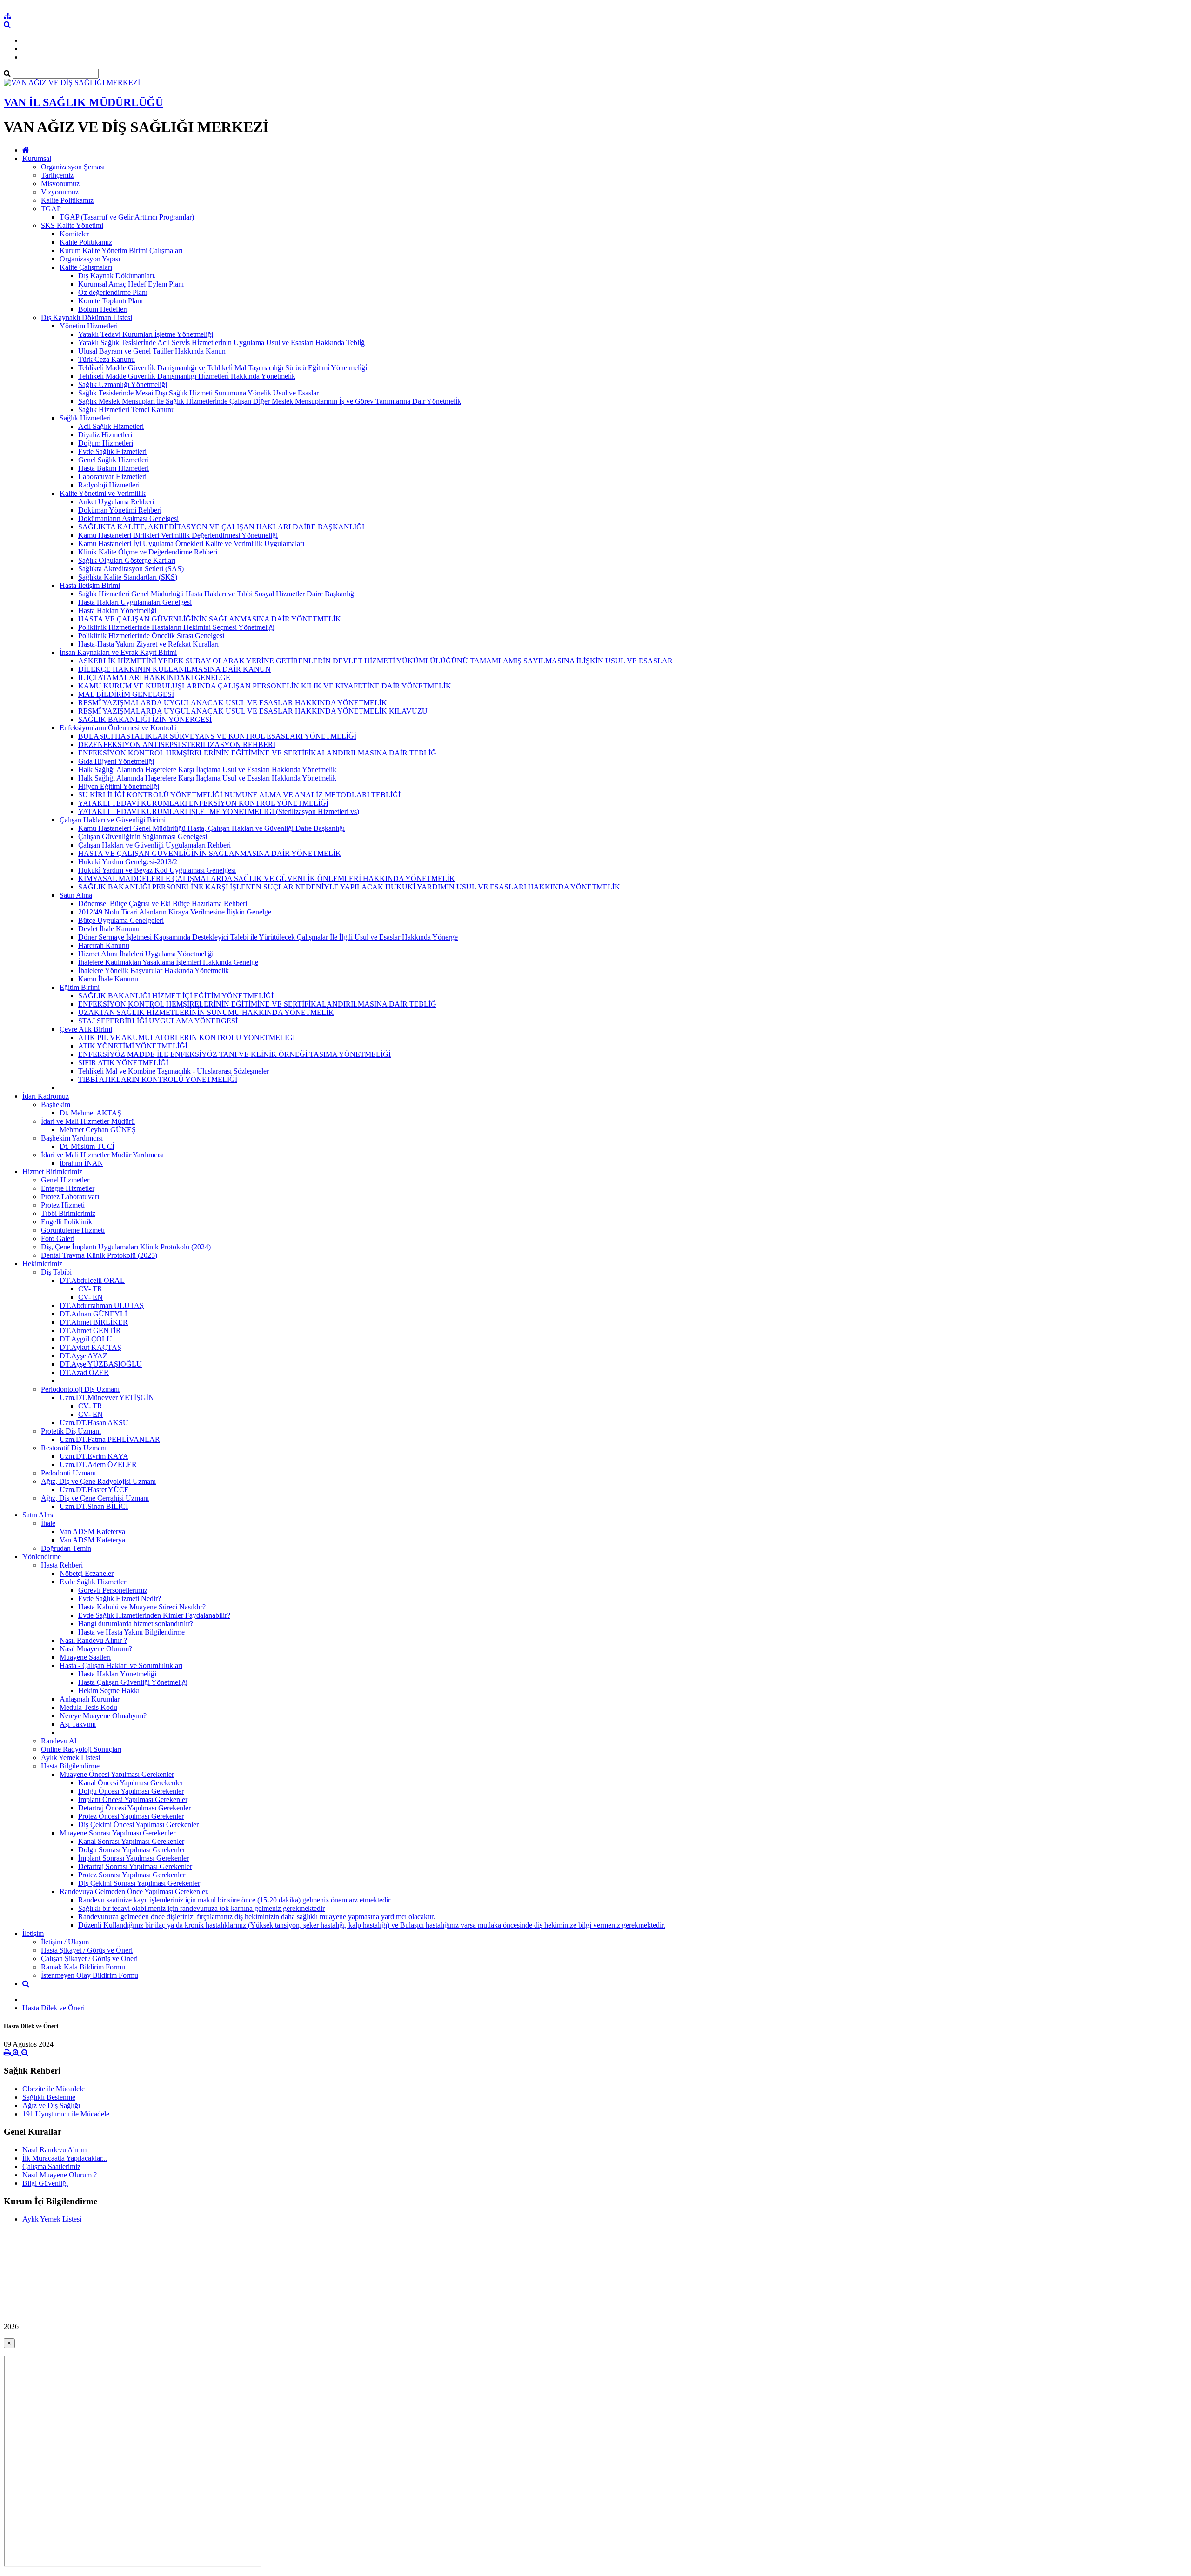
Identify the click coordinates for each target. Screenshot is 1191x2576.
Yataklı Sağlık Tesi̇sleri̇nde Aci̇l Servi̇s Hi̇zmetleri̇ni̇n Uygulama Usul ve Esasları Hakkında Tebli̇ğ (221, 343)
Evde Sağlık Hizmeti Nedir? (120, 1598)
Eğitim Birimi (80, 987)
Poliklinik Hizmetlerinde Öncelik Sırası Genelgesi (151, 636)
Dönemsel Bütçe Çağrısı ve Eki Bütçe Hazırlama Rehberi (163, 904)
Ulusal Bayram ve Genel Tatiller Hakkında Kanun (152, 351)
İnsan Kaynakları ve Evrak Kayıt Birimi (118, 652)
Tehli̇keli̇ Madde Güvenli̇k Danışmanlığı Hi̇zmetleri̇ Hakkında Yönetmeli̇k (187, 376)
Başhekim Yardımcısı (72, 1138)
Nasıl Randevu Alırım (54, 2150)
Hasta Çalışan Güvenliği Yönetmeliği (133, 1682)
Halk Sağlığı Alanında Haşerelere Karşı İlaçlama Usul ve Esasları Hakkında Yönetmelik (207, 770)
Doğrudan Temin (66, 1548)
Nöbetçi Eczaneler (87, 1573)
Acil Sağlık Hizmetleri (111, 426)
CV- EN (90, 1297)
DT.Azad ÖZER (84, 1372)
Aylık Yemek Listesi (70, 1758)
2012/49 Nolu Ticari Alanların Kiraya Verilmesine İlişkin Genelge (175, 912)
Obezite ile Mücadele (54, 2089)
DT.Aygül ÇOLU (86, 1339)
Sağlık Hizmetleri (85, 418)
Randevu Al (59, 1741)
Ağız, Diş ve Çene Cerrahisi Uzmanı (95, 1498)
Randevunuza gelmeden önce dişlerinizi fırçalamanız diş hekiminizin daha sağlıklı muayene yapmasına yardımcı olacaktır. (257, 1917)
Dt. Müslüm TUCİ (87, 1146)
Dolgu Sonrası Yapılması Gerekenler (132, 1850)
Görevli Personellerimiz (113, 1590)
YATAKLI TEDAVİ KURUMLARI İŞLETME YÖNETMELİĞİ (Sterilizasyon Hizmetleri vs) (219, 811)
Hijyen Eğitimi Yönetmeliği (119, 786)
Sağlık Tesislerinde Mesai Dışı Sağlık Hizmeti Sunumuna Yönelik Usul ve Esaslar (198, 393)
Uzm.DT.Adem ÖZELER (98, 1465)
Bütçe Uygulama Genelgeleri (121, 920)
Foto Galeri (58, 1238)
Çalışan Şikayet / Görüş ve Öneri (89, 1959)
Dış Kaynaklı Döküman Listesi (87, 317)
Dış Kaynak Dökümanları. (117, 276)
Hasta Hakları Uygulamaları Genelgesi (135, 602)
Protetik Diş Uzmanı (71, 1431)
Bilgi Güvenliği (45, 2183)
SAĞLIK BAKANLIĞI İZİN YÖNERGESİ (145, 719)
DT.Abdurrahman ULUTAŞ (102, 1305)
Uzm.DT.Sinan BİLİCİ (94, 1506)
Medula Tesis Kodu (88, 1707)
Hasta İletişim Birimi (90, 585)
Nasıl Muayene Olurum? (96, 1649)
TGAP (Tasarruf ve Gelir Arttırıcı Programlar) (127, 217)
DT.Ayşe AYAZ (84, 1356)
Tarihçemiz (57, 175)
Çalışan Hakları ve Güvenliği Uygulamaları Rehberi (154, 845)
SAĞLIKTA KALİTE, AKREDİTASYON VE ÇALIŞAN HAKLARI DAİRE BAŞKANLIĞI (221, 527)
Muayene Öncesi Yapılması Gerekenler (117, 1774)
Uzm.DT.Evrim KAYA (94, 1456)
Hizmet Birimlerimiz (52, 1171)
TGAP (51, 209)
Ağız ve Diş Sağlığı (51, 2106)
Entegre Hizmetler (68, 1188)
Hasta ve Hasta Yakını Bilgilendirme (131, 1632)
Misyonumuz (60, 184)
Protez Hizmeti (63, 1205)
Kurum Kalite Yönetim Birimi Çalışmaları (121, 250)
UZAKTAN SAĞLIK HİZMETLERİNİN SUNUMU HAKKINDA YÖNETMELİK (206, 1012)
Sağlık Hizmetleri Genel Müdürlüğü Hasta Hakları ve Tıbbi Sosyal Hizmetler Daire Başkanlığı (217, 594)
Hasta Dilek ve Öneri (54, 2008)
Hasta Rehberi (62, 1565)
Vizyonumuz (60, 192)
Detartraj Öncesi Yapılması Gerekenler (134, 1808)
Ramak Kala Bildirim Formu (83, 1967)
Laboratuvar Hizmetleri (112, 477)
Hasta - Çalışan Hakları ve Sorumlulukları (121, 1665)
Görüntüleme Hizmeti (73, 1230)
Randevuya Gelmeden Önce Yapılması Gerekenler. (134, 1892)
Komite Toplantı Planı (110, 301)
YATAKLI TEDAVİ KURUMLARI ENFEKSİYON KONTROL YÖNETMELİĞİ (203, 803)
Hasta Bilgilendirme (70, 1766)
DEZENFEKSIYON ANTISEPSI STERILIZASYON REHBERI (177, 744)
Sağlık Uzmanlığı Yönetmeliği (123, 384)
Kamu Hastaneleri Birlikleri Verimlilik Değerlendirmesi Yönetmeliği (178, 535)
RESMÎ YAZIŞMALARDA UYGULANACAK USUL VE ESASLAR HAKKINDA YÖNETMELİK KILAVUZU (253, 711)
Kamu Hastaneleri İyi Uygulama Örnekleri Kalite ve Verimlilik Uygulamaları (191, 544)
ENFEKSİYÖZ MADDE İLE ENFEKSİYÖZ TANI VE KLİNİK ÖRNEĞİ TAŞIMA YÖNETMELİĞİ (234, 1054)
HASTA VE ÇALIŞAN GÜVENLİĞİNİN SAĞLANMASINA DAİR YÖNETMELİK (210, 619)
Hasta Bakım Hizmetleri (114, 468)
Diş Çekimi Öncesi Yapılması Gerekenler (138, 1825)
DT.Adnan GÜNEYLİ (93, 1314)
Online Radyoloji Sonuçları (81, 1749)
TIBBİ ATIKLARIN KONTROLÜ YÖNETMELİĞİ (158, 1079)
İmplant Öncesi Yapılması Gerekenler (133, 1799)
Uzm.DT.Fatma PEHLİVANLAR (110, 1439)
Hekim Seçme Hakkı (109, 1691)
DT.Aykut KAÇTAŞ (90, 1347)
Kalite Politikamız (67, 200)
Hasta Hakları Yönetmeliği (117, 611)
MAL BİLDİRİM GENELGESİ (126, 694)
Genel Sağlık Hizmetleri (114, 460)
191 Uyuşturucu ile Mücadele (66, 2114)
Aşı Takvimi (78, 1724)
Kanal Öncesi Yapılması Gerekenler (130, 1783)
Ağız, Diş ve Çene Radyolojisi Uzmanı (98, 1481)
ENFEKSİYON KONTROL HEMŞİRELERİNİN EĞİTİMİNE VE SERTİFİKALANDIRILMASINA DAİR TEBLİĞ (257, 753)
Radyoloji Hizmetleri (109, 485)
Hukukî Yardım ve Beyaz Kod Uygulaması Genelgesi (157, 870)
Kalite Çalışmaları (86, 267)
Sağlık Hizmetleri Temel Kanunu (127, 410)
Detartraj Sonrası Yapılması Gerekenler (135, 1866)
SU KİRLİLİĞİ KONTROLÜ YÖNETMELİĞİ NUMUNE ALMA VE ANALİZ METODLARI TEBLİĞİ (239, 795)
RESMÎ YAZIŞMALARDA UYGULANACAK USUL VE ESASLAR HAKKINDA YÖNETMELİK (233, 703)
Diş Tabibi (56, 1272)
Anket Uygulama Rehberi (116, 502)
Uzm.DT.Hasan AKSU (94, 1423)
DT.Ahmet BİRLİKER (94, 1322)
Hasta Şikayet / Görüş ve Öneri (87, 1950)
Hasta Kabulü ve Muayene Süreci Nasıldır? (142, 1607)
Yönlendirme (42, 1557)
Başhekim (56, 1104)
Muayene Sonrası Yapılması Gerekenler (117, 1833)
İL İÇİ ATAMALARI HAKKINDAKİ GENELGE (154, 677)
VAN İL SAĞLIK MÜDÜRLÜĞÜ (84, 102)
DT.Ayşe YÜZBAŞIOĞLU (101, 1364)
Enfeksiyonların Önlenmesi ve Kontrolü (118, 728)
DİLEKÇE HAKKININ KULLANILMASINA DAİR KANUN (174, 669)
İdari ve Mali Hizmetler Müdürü (88, 1121)
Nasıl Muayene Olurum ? (60, 2175)
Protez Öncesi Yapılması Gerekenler (131, 1816)
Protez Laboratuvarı (70, 1197)
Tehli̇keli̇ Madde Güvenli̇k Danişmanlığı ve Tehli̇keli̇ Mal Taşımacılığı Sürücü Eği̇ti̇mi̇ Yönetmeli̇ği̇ (223, 368)
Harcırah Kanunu (104, 945)
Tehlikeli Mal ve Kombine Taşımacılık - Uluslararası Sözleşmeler (174, 1071)
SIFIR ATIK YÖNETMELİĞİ (123, 1063)
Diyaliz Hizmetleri (105, 435)
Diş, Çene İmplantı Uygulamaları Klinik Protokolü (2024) (126, 1247)
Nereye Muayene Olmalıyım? (103, 1716)
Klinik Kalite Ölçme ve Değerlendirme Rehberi (148, 552)
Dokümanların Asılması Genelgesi (128, 518)
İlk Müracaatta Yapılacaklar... (65, 2158)
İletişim (33, 1933)
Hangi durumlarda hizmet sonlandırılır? (136, 1624)
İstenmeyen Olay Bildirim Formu (90, 1975)
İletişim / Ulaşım (65, 1942)
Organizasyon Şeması (73, 167)
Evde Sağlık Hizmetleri (112, 451)
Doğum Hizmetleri (106, 443)
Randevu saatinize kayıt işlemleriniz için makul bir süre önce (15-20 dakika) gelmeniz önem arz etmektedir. (235, 1900)
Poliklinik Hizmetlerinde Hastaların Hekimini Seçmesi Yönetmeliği (176, 627)
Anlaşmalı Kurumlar (90, 1699)
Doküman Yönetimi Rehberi (120, 510)
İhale (48, 1523)
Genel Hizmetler (65, 1180)
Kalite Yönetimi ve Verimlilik (103, 493)
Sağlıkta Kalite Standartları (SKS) (128, 577)
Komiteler (74, 234)
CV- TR (90, 1289)
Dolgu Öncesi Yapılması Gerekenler (131, 1791)
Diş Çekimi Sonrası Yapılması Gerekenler (139, 1883)
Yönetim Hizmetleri (89, 326)
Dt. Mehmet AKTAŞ (90, 1113)
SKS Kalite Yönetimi (72, 225)
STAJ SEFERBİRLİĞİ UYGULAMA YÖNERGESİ (158, 1021)
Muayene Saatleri (85, 1657)
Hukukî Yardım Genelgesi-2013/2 (128, 862)
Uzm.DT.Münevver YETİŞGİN (107, 1398)
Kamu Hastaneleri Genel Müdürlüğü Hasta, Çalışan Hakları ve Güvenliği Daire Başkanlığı (211, 828)
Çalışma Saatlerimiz (51, 2166)
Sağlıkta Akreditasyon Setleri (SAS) (131, 569)
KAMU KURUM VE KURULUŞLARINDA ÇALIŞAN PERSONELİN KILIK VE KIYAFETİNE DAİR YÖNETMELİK (265, 686)
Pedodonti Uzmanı (68, 1473)
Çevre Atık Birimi (86, 1029)
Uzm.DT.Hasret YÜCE (94, 1490)
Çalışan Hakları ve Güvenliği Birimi (113, 820)
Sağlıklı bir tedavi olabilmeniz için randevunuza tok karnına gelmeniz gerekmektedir (201, 1908)
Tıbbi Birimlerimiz (68, 1213)
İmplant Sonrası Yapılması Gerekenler (134, 1858)
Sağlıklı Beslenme (49, 2097)
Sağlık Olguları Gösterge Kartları (127, 560)
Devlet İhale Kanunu (109, 929)
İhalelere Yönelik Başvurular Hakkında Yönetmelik (154, 971)
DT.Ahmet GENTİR (90, 1331)
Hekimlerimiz (42, 1264)
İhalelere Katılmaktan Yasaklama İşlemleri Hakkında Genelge (168, 962)
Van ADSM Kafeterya (92, 1532)
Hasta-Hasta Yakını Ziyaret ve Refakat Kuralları (148, 644)
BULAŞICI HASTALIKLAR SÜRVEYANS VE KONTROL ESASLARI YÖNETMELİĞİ (217, 736)
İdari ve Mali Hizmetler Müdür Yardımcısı (102, 1155)
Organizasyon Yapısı (90, 259)
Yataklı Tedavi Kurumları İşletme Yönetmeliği (146, 334)
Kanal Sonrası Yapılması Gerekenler (131, 1841)
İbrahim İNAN (81, 1163)
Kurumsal (37, 158)
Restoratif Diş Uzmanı (74, 1448)
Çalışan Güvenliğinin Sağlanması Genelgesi (143, 837)
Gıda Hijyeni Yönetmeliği (116, 761)
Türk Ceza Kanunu (107, 359)
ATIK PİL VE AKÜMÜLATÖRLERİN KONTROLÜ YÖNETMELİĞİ (187, 1038)
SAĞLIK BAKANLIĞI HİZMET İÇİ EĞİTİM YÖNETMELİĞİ (176, 996)
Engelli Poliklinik (67, 1222)
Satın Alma (76, 895)
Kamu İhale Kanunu (108, 979)
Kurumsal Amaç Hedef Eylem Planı (131, 284)
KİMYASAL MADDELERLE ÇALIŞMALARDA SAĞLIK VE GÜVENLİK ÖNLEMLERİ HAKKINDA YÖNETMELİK (267, 878)
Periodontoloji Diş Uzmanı (80, 1389)
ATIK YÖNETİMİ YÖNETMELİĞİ (133, 1046)
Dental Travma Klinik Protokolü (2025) (99, 1255)
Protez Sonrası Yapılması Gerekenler (132, 1875)
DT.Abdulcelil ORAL (92, 1280)
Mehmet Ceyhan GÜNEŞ (98, 1130)
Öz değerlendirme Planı (113, 292)
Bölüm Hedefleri (103, 309)
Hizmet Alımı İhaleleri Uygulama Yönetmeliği (146, 954)
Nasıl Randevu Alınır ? (93, 1640)
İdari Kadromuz (46, 1096)
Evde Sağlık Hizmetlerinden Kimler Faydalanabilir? (154, 1615)
